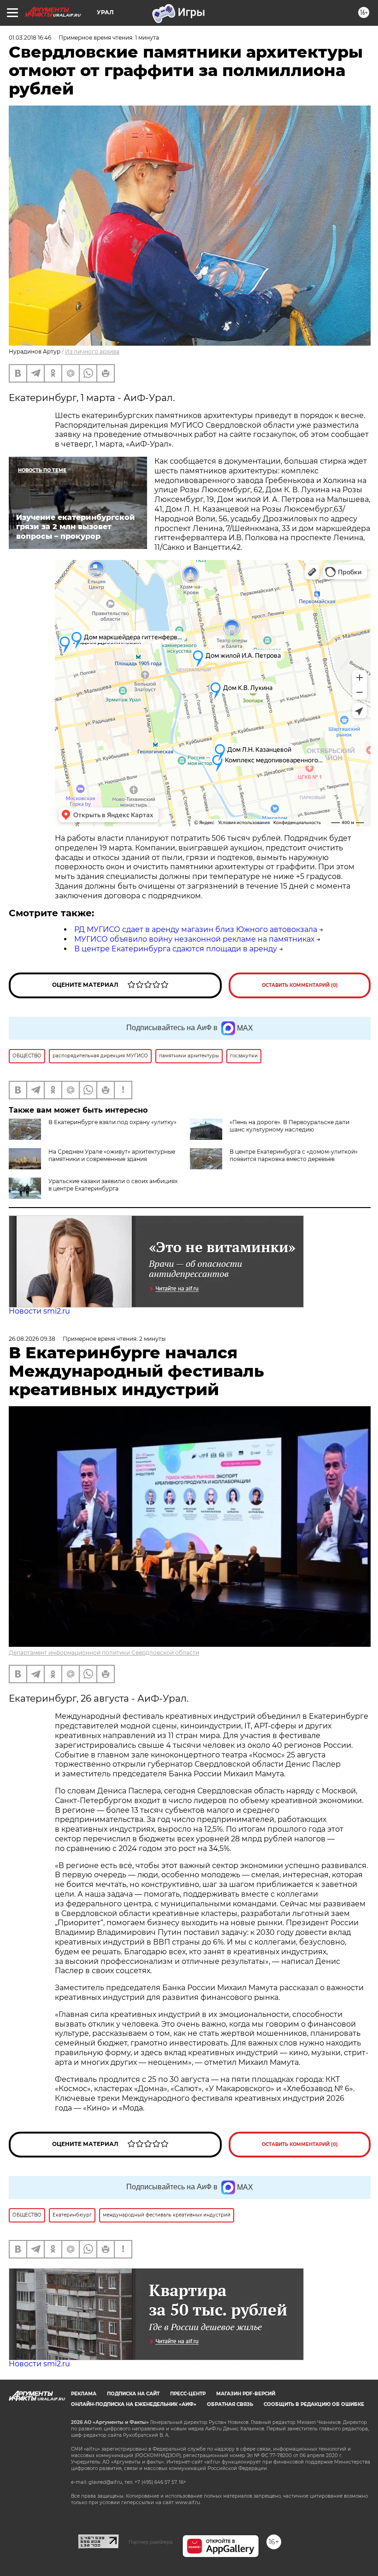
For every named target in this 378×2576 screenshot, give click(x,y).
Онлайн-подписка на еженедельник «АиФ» (134, 2404)
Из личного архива (92, 351)
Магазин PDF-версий (246, 2394)
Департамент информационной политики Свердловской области (104, 1653)
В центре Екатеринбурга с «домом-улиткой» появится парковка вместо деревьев (294, 1155)
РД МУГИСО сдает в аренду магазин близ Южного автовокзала (196, 929)
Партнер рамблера (151, 2542)
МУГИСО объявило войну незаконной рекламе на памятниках (194, 939)
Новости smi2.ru (39, 1311)
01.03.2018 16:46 (30, 38)
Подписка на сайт (133, 2394)
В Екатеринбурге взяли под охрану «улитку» (112, 1122)
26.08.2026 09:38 (32, 1339)
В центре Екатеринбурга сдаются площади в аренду (176, 949)
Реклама (84, 2394)
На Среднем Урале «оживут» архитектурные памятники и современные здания (112, 1155)
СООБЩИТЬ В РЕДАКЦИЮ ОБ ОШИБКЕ (314, 2404)
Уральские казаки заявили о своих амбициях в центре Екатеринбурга (113, 1185)
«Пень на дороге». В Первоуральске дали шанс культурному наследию (289, 1126)
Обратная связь (230, 2404)
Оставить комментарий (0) (300, 985)
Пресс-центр (188, 2394)
